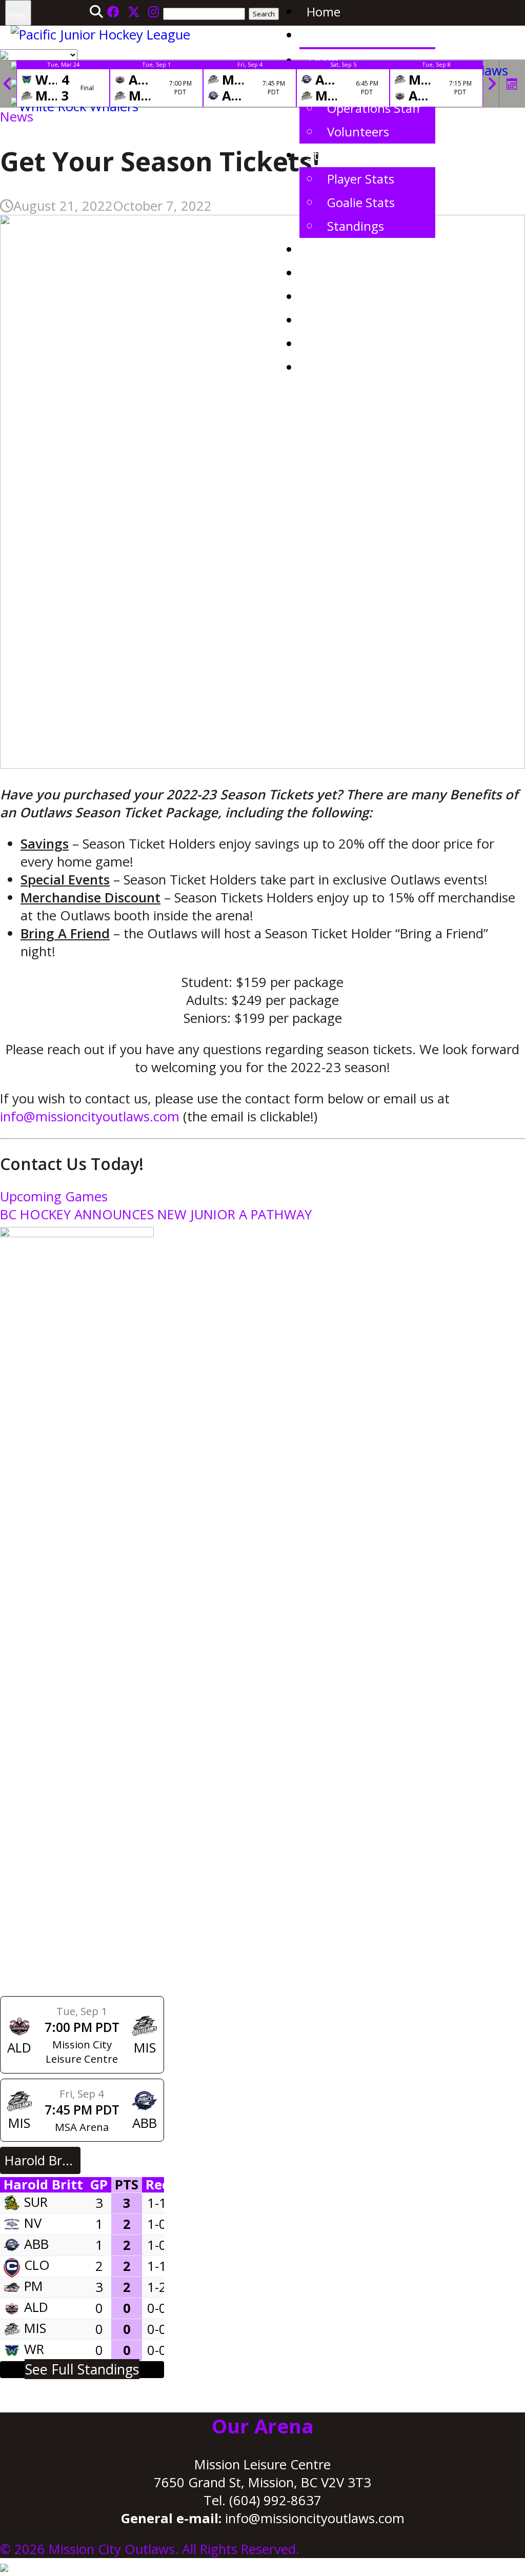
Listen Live (336, 367)
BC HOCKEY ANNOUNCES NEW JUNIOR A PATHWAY (156, 1214)
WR (34, 2349)
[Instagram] (154, 12)
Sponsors (333, 297)
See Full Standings (82, 2369)
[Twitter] (134, 12)
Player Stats (361, 179)
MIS (35, 2328)
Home (324, 12)
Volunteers (358, 132)
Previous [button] (8, 84)
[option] (63, 84)
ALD (36, 2307)
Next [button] (492, 84)
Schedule (332, 249)
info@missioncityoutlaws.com (90, 1116)
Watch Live (337, 344)
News (322, 35)
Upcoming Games (54, 1196)
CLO (37, 2265)
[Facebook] (113, 12)
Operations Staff (374, 108)
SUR (36, 2202)
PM (34, 2286)
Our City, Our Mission (367, 273)
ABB (36, 2244)
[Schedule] (512, 84)
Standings (356, 226)
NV (33, 2223)
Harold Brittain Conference (43, 2160)
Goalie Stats (361, 202)
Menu (18, 14)
